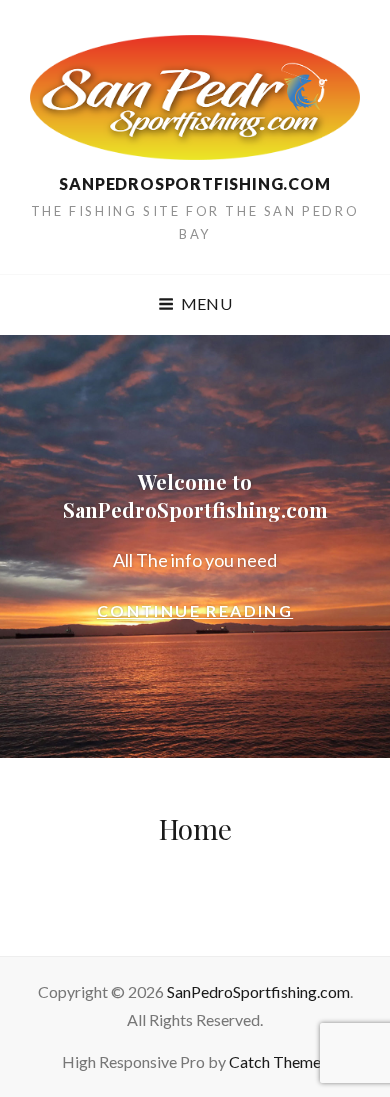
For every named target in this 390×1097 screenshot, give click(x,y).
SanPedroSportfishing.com (194, 183)
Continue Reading (228, 612)
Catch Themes (278, 1061)
